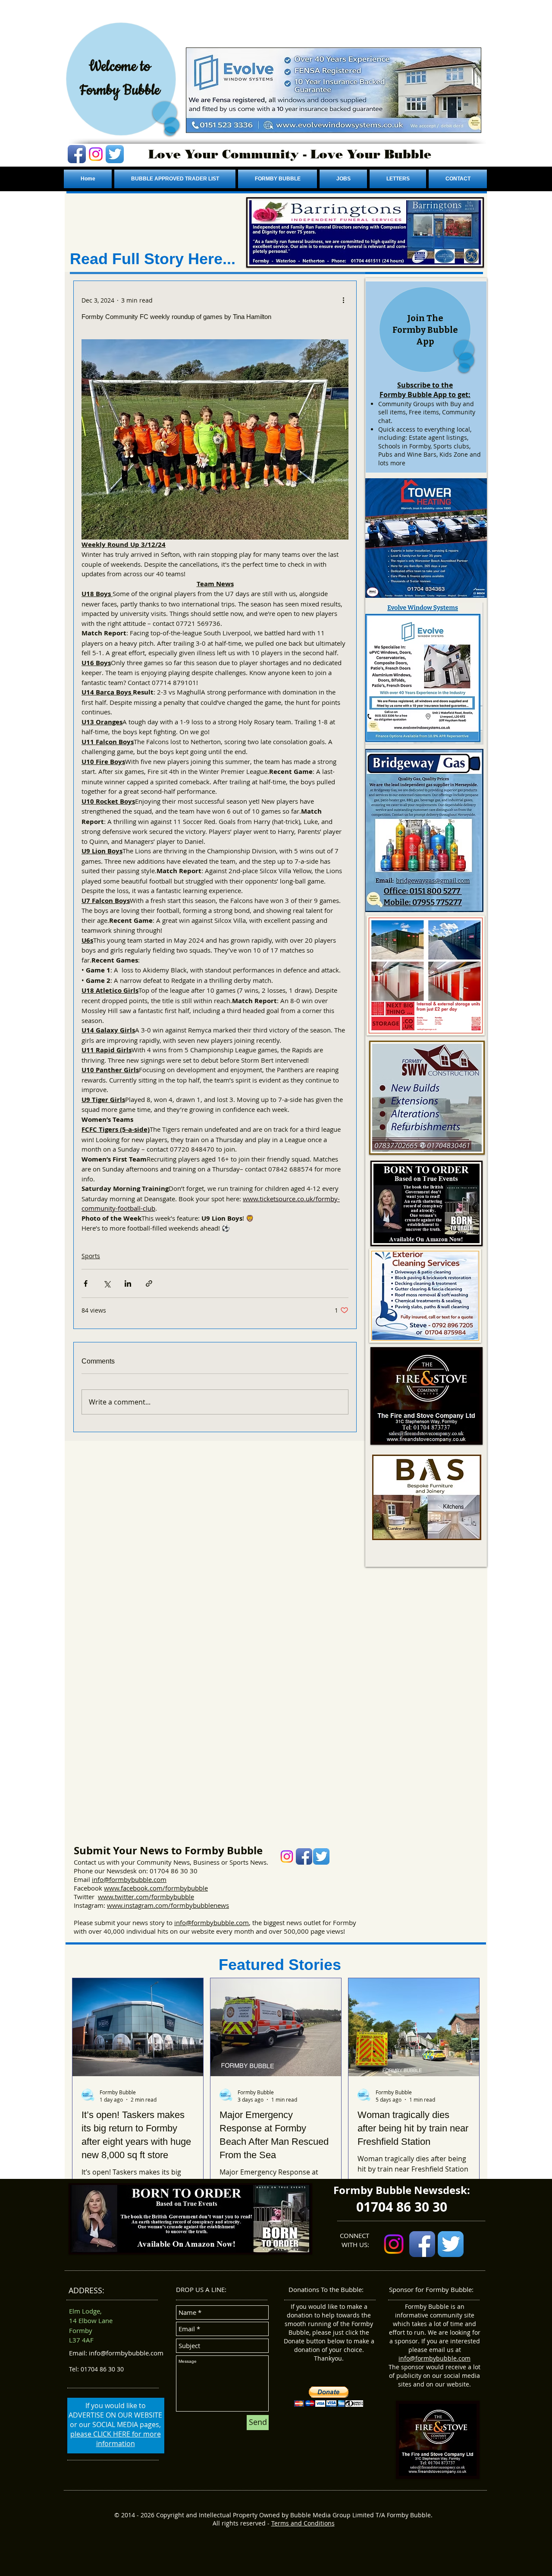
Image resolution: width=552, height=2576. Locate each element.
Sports (91, 1256)
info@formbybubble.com (129, 1879)
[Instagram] (96, 154)
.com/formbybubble (178, 1888)
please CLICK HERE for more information (116, 2439)
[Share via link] (149, 1283)
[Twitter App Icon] (115, 154)
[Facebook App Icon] (77, 154)
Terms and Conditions (303, 2523)
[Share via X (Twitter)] (107, 1283)
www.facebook (126, 1888)
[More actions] (343, 300)
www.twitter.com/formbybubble (146, 1897)
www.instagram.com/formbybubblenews (168, 1905)
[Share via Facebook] (86, 1283)
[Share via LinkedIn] (128, 1283)
